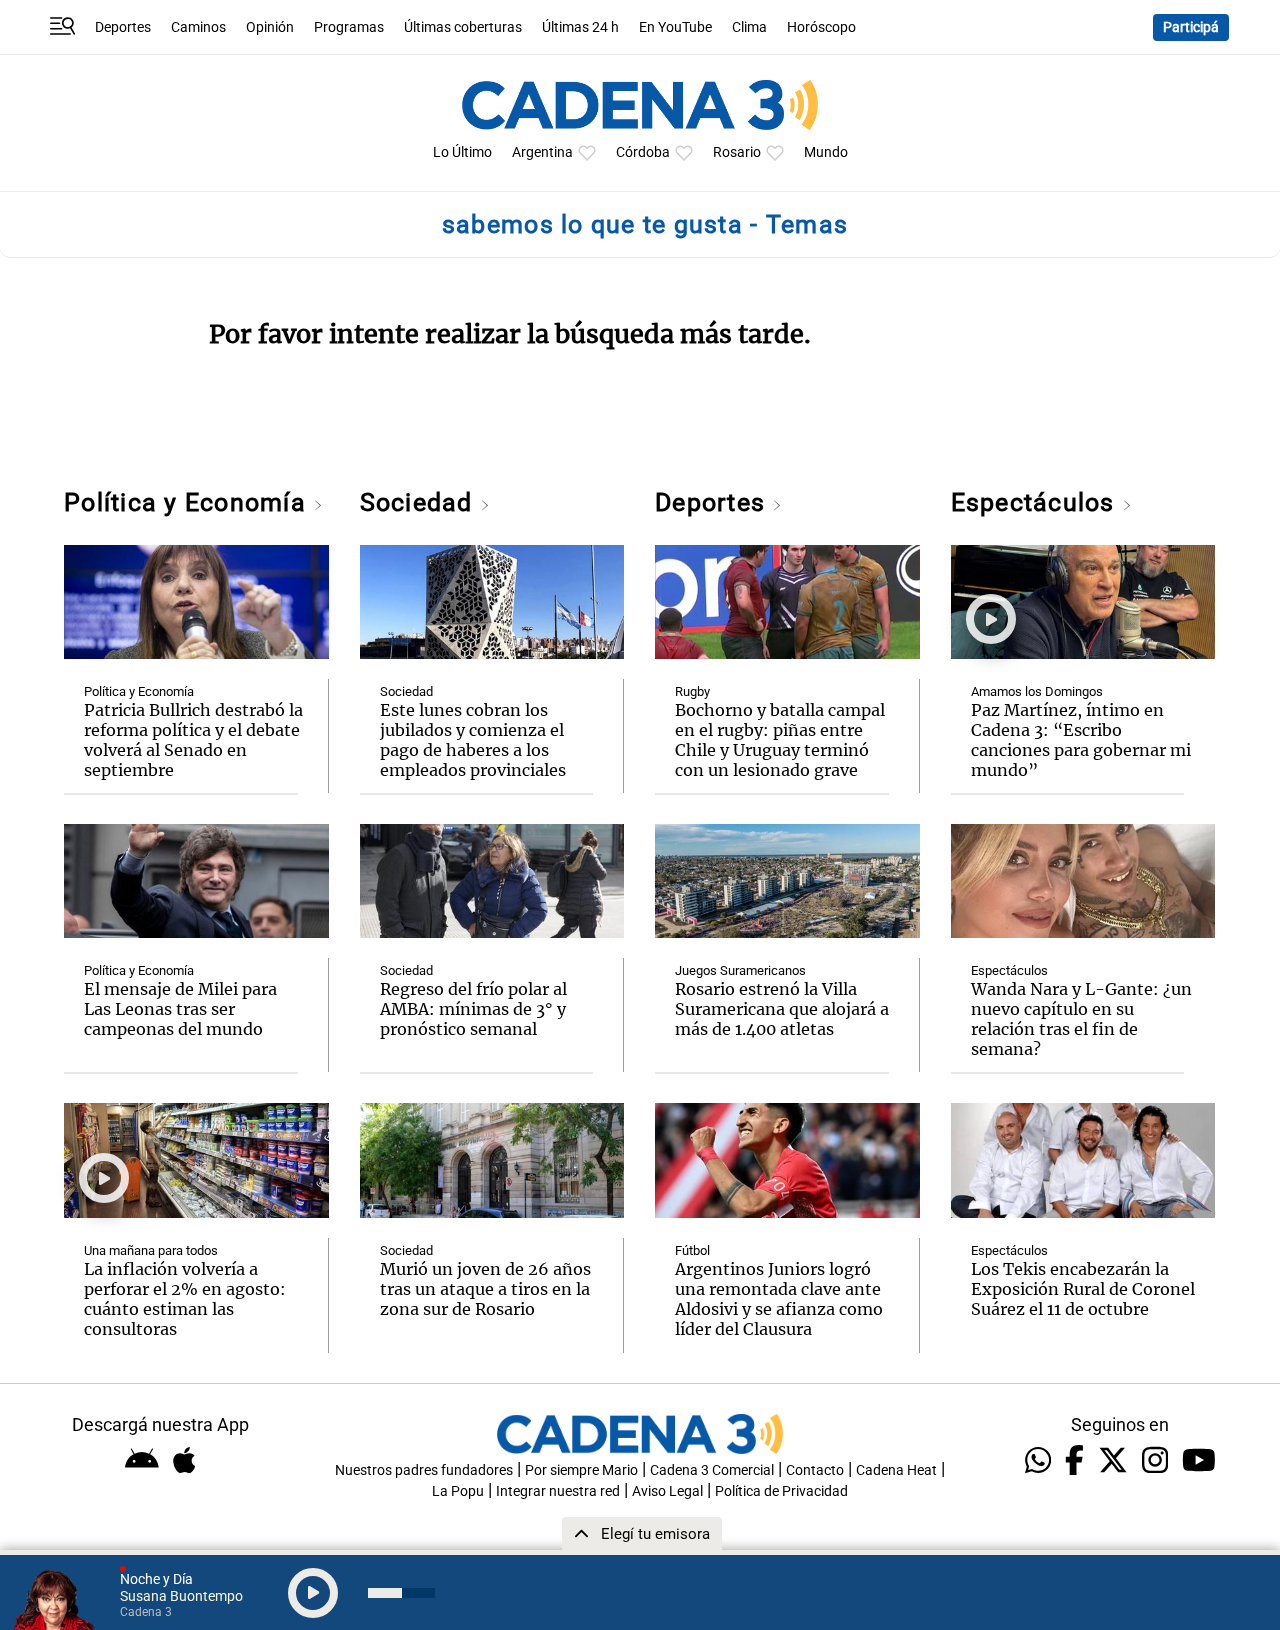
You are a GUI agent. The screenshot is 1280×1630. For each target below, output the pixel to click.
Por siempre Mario (581, 1470)
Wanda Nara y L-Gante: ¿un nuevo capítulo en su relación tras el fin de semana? (1081, 1019)
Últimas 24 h (580, 27)
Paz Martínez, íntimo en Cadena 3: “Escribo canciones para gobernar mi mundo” (1081, 740)
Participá (1191, 27)
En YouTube (675, 27)
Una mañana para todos (151, 1250)
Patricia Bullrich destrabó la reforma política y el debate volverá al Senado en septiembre (193, 740)
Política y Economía (188, 502)
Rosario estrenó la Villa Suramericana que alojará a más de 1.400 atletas (782, 1009)
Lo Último (462, 152)
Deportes (123, 27)
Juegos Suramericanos (740, 970)
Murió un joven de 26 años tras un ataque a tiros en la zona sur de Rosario (485, 1289)
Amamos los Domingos (1037, 691)
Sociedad (420, 502)
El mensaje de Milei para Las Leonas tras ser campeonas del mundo (180, 1009)
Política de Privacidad (781, 1491)
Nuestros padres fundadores (424, 1470)
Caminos (198, 27)
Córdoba (643, 152)
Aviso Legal (667, 1491)
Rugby (692, 691)
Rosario (737, 152)
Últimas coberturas (463, 27)
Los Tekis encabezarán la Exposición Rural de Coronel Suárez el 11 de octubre (1083, 1289)
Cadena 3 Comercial (712, 1470)
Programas (349, 27)
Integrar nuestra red (558, 1491)
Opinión (270, 27)
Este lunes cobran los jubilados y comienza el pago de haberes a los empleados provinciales (473, 740)
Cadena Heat (896, 1470)
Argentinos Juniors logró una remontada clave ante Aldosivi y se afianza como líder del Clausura (779, 1299)
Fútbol (692, 1250)
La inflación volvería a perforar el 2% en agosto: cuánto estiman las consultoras (185, 1299)
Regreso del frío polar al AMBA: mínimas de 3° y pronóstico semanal (473, 1009)
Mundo (826, 152)
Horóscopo (821, 27)
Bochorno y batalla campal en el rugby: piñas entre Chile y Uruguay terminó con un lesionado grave (780, 740)
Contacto (815, 1470)
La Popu (458, 1491)
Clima (749, 27)
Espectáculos (1036, 502)
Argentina (542, 152)
